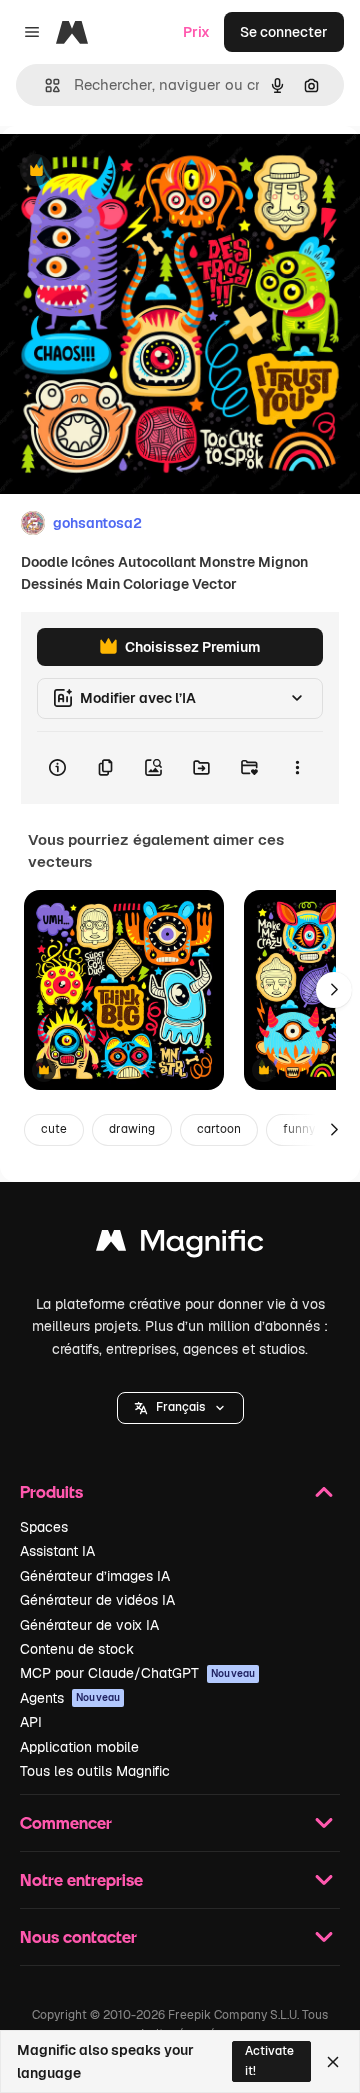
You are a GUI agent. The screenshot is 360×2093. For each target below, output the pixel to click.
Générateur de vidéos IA (97, 1600)
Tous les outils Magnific (95, 1771)
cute (54, 1129)
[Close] (333, 2062)
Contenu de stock (77, 1649)
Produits (51, 1491)
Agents (70, 1698)
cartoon (219, 1129)
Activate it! (269, 2060)
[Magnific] (180, 1245)
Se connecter (284, 32)
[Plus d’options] (297, 768)
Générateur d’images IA (95, 1576)
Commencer (66, 1822)
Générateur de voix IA (89, 1625)
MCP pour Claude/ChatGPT (137, 1673)
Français (180, 1407)
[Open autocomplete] (44, 85)
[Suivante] (334, 990)
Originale (132, 171)
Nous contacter (78, 1936)
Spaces (44, 1527)
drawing (132, 1129)
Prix (196, 32)
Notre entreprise (81, 1879)
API (31, 1722)
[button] (180, 1408)
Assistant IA (57, 1551)
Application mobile (79, 1747)
